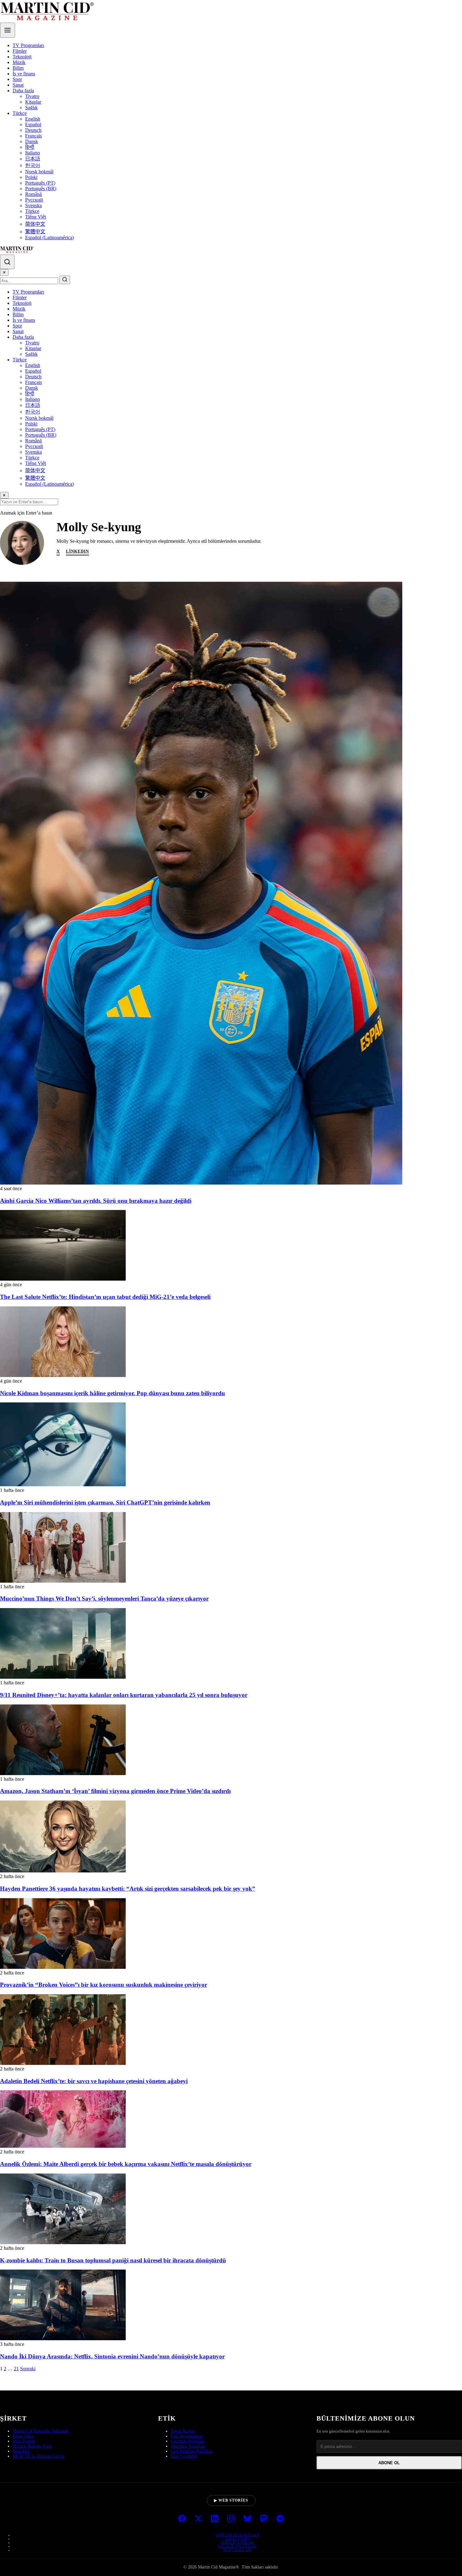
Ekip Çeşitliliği (184, 2456)
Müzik (19, 62)
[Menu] (8, 30)
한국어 (33, 165)
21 (16, 2369)
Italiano (33, 153)
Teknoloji (22, 57)
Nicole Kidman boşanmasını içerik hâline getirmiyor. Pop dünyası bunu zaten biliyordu (113, 1393)
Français (33, 136)
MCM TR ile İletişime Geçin (38, 2456)
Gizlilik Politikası (237, 2546)
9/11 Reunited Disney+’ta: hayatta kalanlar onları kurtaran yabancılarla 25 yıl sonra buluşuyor (124, 1695)
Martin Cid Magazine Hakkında (41, 2431)
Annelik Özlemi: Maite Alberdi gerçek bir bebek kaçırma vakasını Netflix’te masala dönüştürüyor (126, 2164)
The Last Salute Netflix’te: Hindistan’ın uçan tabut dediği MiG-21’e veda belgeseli (105, 1297)
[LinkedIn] (215, 2519)
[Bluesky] (247, 2519)
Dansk (32, 141)
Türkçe (20, 113)
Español (33, 124)
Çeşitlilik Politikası (188, 2441)
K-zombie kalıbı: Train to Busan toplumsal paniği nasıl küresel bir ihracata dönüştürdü (113, 2260)
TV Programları (28, 45)
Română (33, 194)
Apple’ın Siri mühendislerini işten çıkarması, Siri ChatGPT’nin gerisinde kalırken (105, 1502)
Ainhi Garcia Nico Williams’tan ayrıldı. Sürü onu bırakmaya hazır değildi (96, 1201)
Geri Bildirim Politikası (192, 2451)
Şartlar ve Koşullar (237, 2535)
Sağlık (31, 108)
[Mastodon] (264, 2519)
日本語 (33, 159)
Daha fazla (23, 91)
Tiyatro (32, 96)
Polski (31, 177)
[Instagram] (231, 2519)
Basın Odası (23, 2436)
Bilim (18, 68)
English (33, 119)
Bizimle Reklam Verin (32, 2446)
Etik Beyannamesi (187, 2436)
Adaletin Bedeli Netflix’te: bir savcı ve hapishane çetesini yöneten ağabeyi (94, 2081)
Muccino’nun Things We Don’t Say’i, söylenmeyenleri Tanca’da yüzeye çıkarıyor (104, 1599)
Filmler (20, 51)
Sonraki (28, 2369)
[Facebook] (182, 2519)
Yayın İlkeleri (183, 2431)
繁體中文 (35, 232)
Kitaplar (33, 102)
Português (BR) (41, 189)
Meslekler (21, 2451)
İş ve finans (24, 74)
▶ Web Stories (231, 2500)
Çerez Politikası (237, 2542)
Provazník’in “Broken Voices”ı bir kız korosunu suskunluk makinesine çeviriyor (104, 1985)
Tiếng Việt (36, 217)
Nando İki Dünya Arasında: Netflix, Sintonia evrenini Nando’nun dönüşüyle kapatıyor (112, 2356)
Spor (17, 79)
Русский (34, 200)
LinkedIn (77, 551)
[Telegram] (280, 2519)
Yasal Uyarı (237, 2539)
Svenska (33, 205)
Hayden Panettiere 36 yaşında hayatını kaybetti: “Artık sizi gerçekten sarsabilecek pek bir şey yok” (128, 1889)
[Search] (7, 262)
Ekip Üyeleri (24, 2441)
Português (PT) (40, 183)
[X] (198, 2519)
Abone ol (389, 2463)
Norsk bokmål (39, 172)
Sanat (18, 85)
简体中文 (35, 224)
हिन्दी (30, 147)
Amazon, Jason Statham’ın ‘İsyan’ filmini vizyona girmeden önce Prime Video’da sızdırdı (115, 1791)
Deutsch (33, 130)
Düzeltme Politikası (188, 2446)
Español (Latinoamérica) (49, 238)
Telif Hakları (237, 2550)
